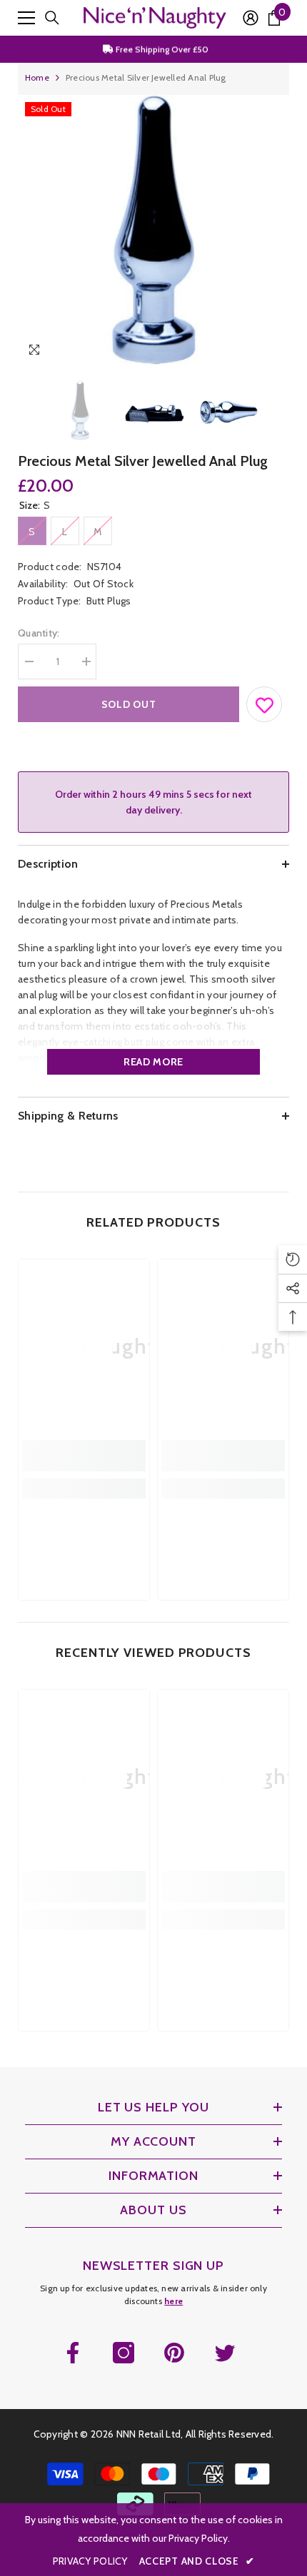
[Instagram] (124, 2353)
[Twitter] (225, 2353)
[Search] (52, 18)
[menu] (26, 18)
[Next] (275, 352)
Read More (153, 1062)
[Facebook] (73, 2353)
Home (37, 77)
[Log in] (251, 18)
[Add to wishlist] (265, 701)
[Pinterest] (174, 2353)
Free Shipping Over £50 (161, 49)
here (173, 2301)
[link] (84, 1456)
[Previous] (249, 352)
